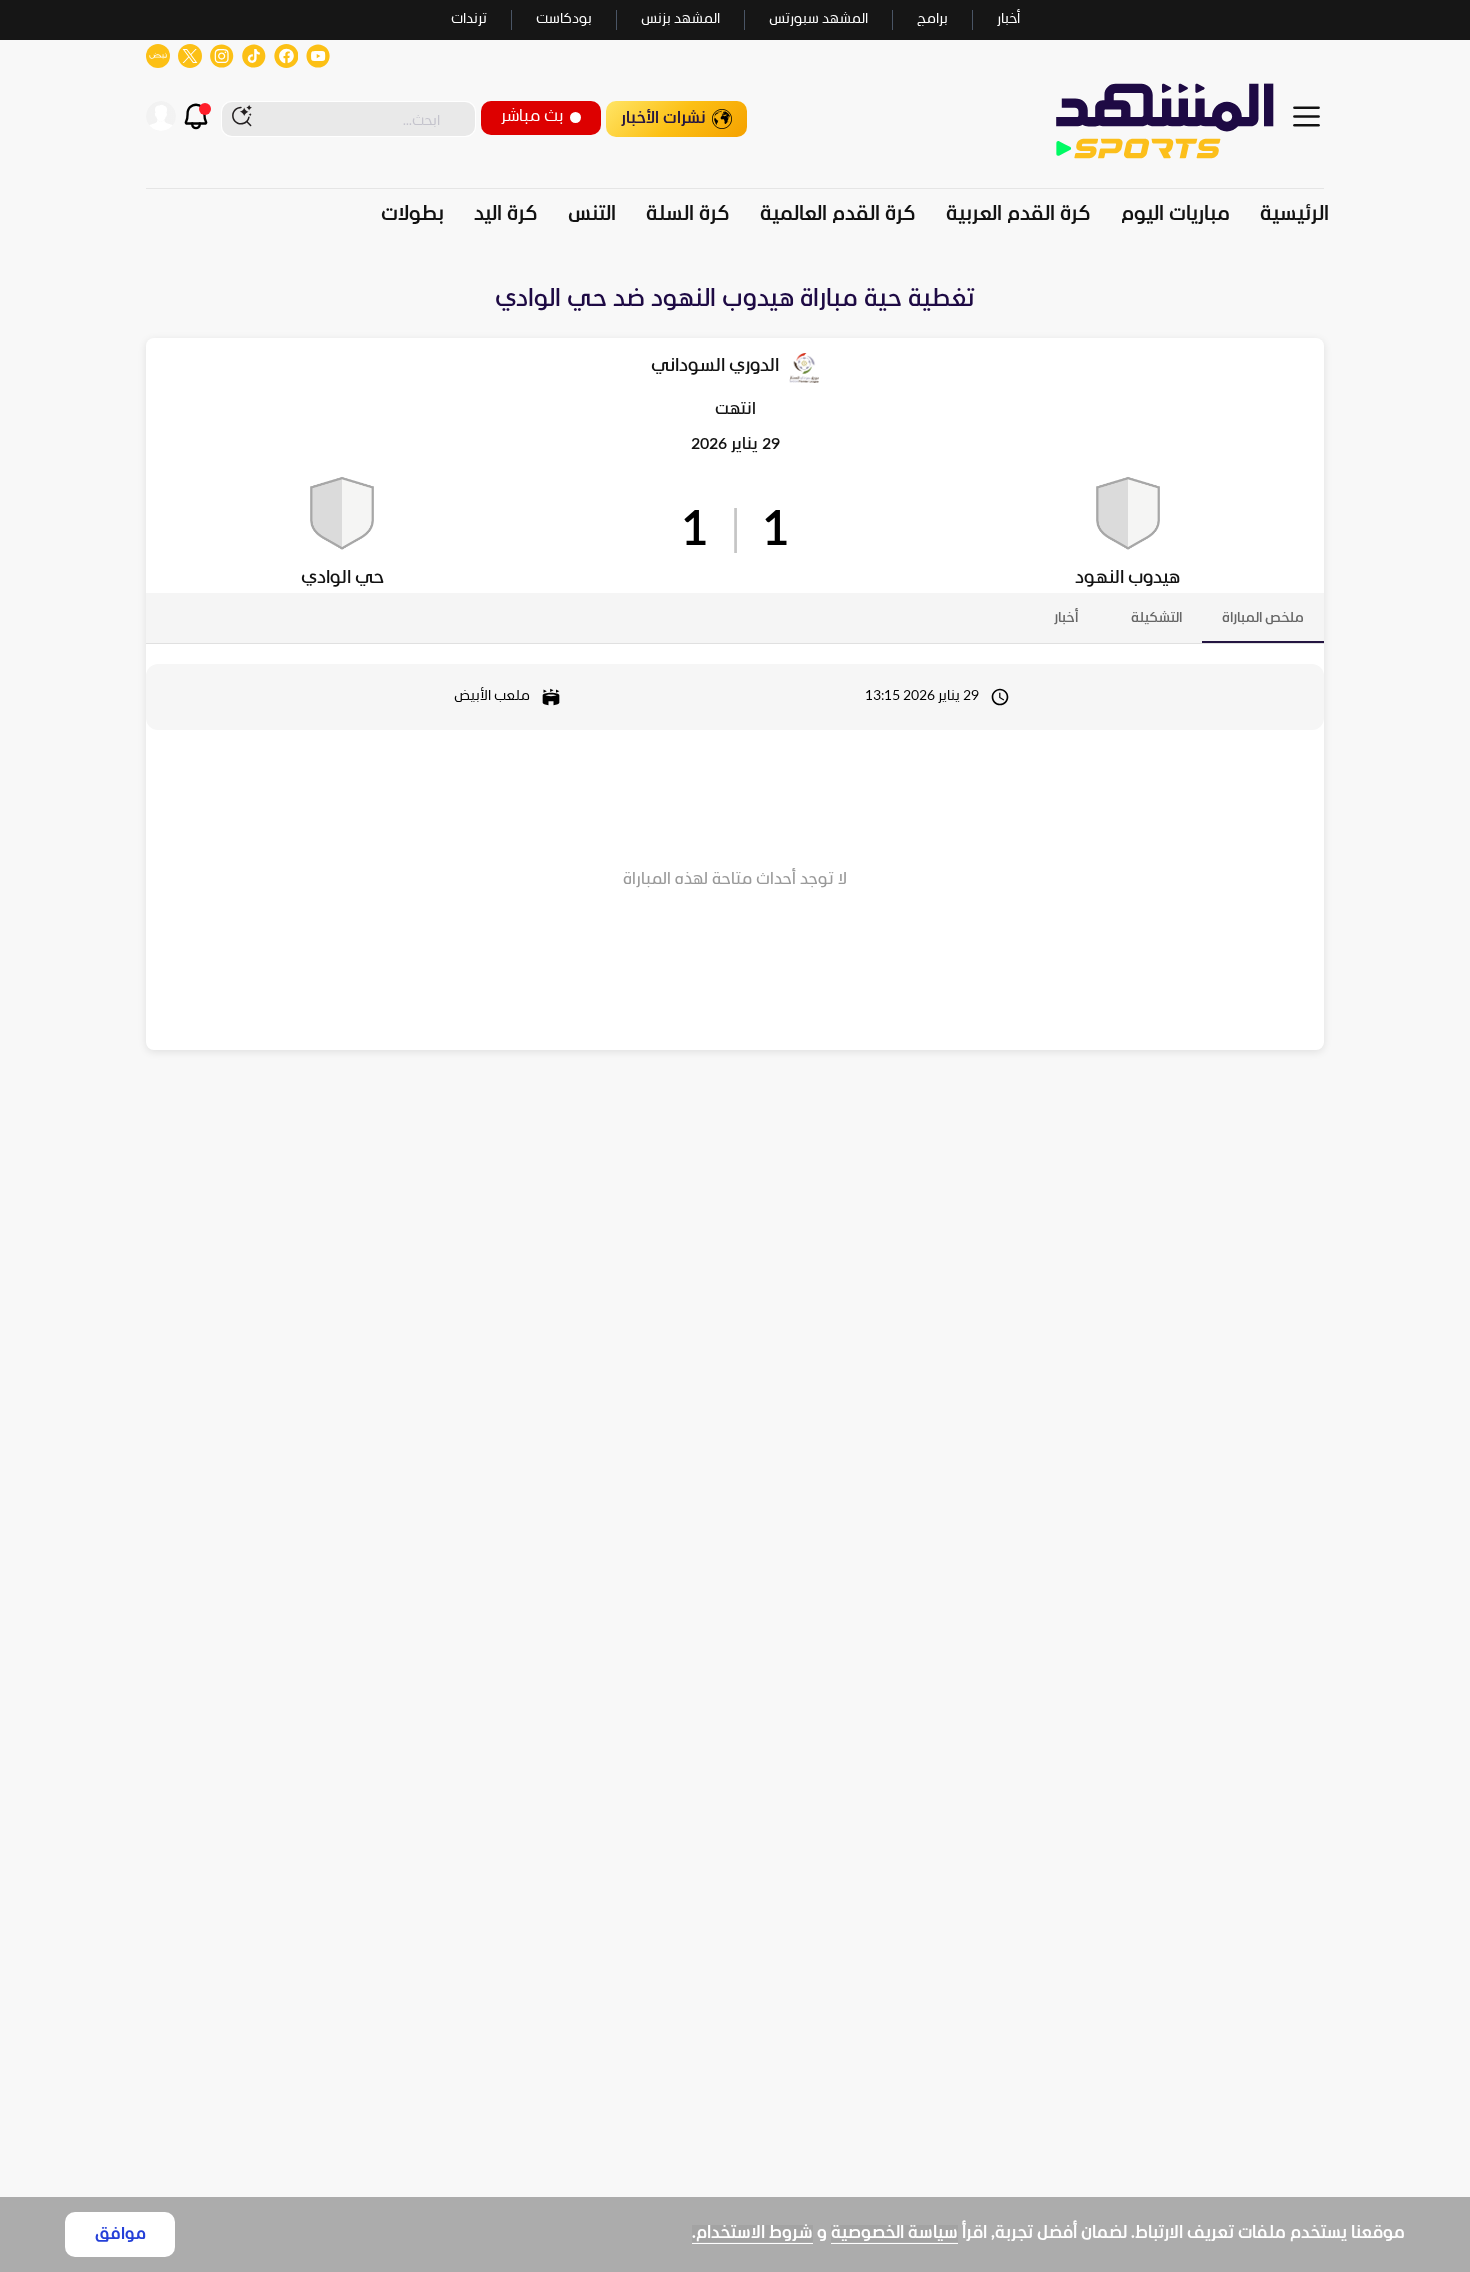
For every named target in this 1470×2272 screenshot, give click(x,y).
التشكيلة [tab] (1156, 618)
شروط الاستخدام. (752, 2233)
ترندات (469, 19)
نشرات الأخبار (663, 118)
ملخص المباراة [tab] (1263, 618)
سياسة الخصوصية (894, 2233)
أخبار (1008, 19)
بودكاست (564, 19)
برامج (932, 19)
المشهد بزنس (680, 19)
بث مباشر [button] (532, 116)
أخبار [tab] (1066, 618)
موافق (120, 2234)
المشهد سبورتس (818, 19)
